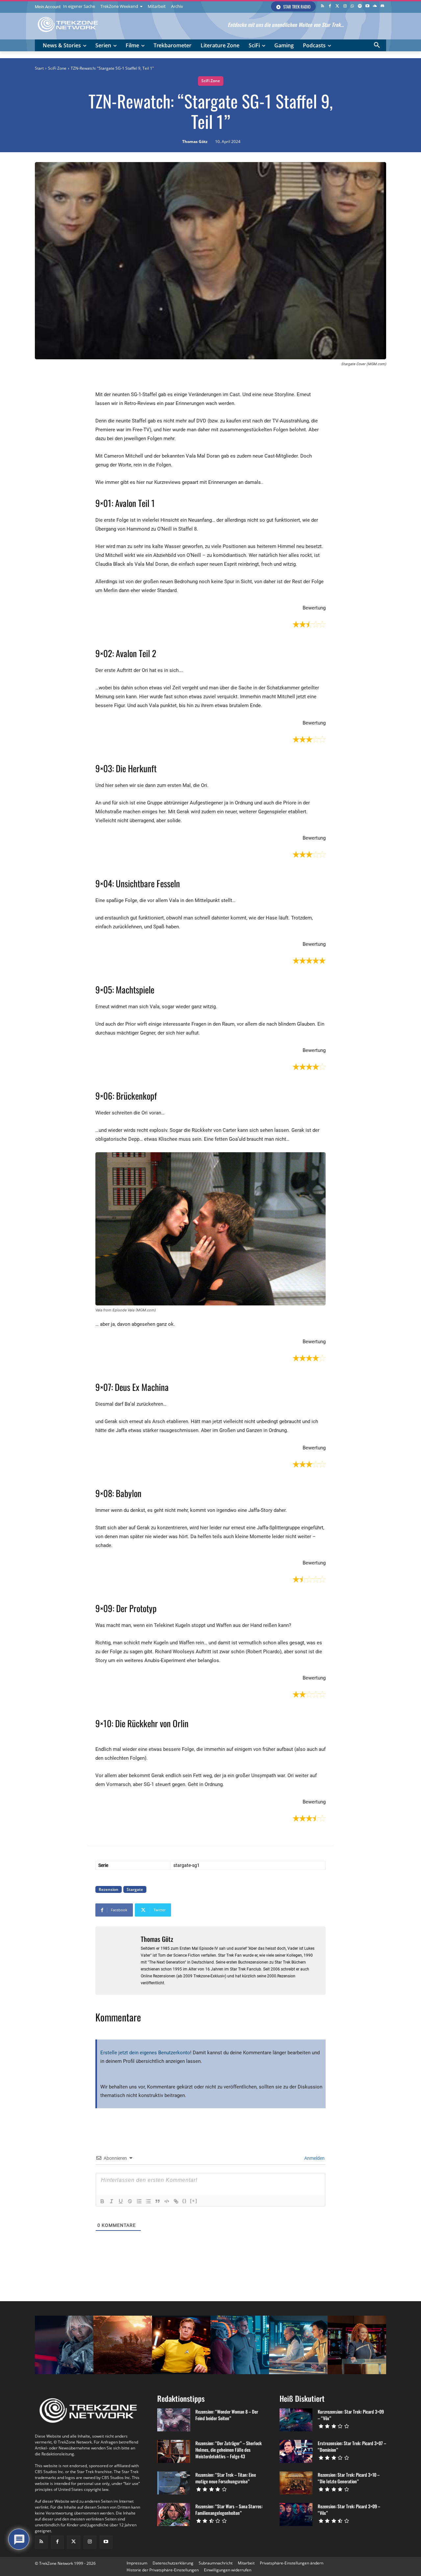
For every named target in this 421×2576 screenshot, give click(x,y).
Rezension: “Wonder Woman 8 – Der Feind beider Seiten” (227, 2415)
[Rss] (322, 6)
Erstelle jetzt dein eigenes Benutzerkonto (145, 2053)
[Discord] (382, 6)
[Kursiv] (111, 2201)
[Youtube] (368, 6)
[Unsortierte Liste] (148, 2201)
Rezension (109, 1889)
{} (185, 2201)
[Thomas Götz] (118, 1961)
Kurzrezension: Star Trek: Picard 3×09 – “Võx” (351, 2415)
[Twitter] (337, 6)
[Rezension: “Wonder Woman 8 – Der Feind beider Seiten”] (174, 2420)
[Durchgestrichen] (130, 2201)
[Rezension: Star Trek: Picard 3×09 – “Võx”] (296, 2515)
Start (39, 68)
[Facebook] (330, 6)
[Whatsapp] (352, 6)
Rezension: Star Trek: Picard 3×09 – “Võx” (349, 2509)
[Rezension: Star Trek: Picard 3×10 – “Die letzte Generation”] (296, 2483)
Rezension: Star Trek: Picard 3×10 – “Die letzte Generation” (349, 2478)
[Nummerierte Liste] (139, 2201)
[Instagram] (345, 6)
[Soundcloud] (375, 6)
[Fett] (102, 2201)
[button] (377, 45)
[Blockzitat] (158, 2201)
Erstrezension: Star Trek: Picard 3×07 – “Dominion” (352, 2446)
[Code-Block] (167, 2201)
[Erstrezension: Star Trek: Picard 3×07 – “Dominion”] (296, 2451)
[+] (194, 2201)
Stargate (135, 1889)
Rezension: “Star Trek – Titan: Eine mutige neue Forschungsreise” (226, 2478)
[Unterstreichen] (121, 2201)
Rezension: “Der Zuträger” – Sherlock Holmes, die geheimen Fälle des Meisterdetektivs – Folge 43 (229, 2450)
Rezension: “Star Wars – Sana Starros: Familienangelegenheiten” (229, 2509)
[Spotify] (360, 6)
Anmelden (314, 2158)
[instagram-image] (64, 2345)
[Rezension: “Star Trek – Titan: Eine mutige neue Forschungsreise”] (174, 2483)
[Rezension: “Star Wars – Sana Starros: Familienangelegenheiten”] (174, 2515)
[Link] (176, 2201)
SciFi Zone (57, 68)
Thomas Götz (195, 142)
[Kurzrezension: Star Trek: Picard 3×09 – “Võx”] (296, 2420)
